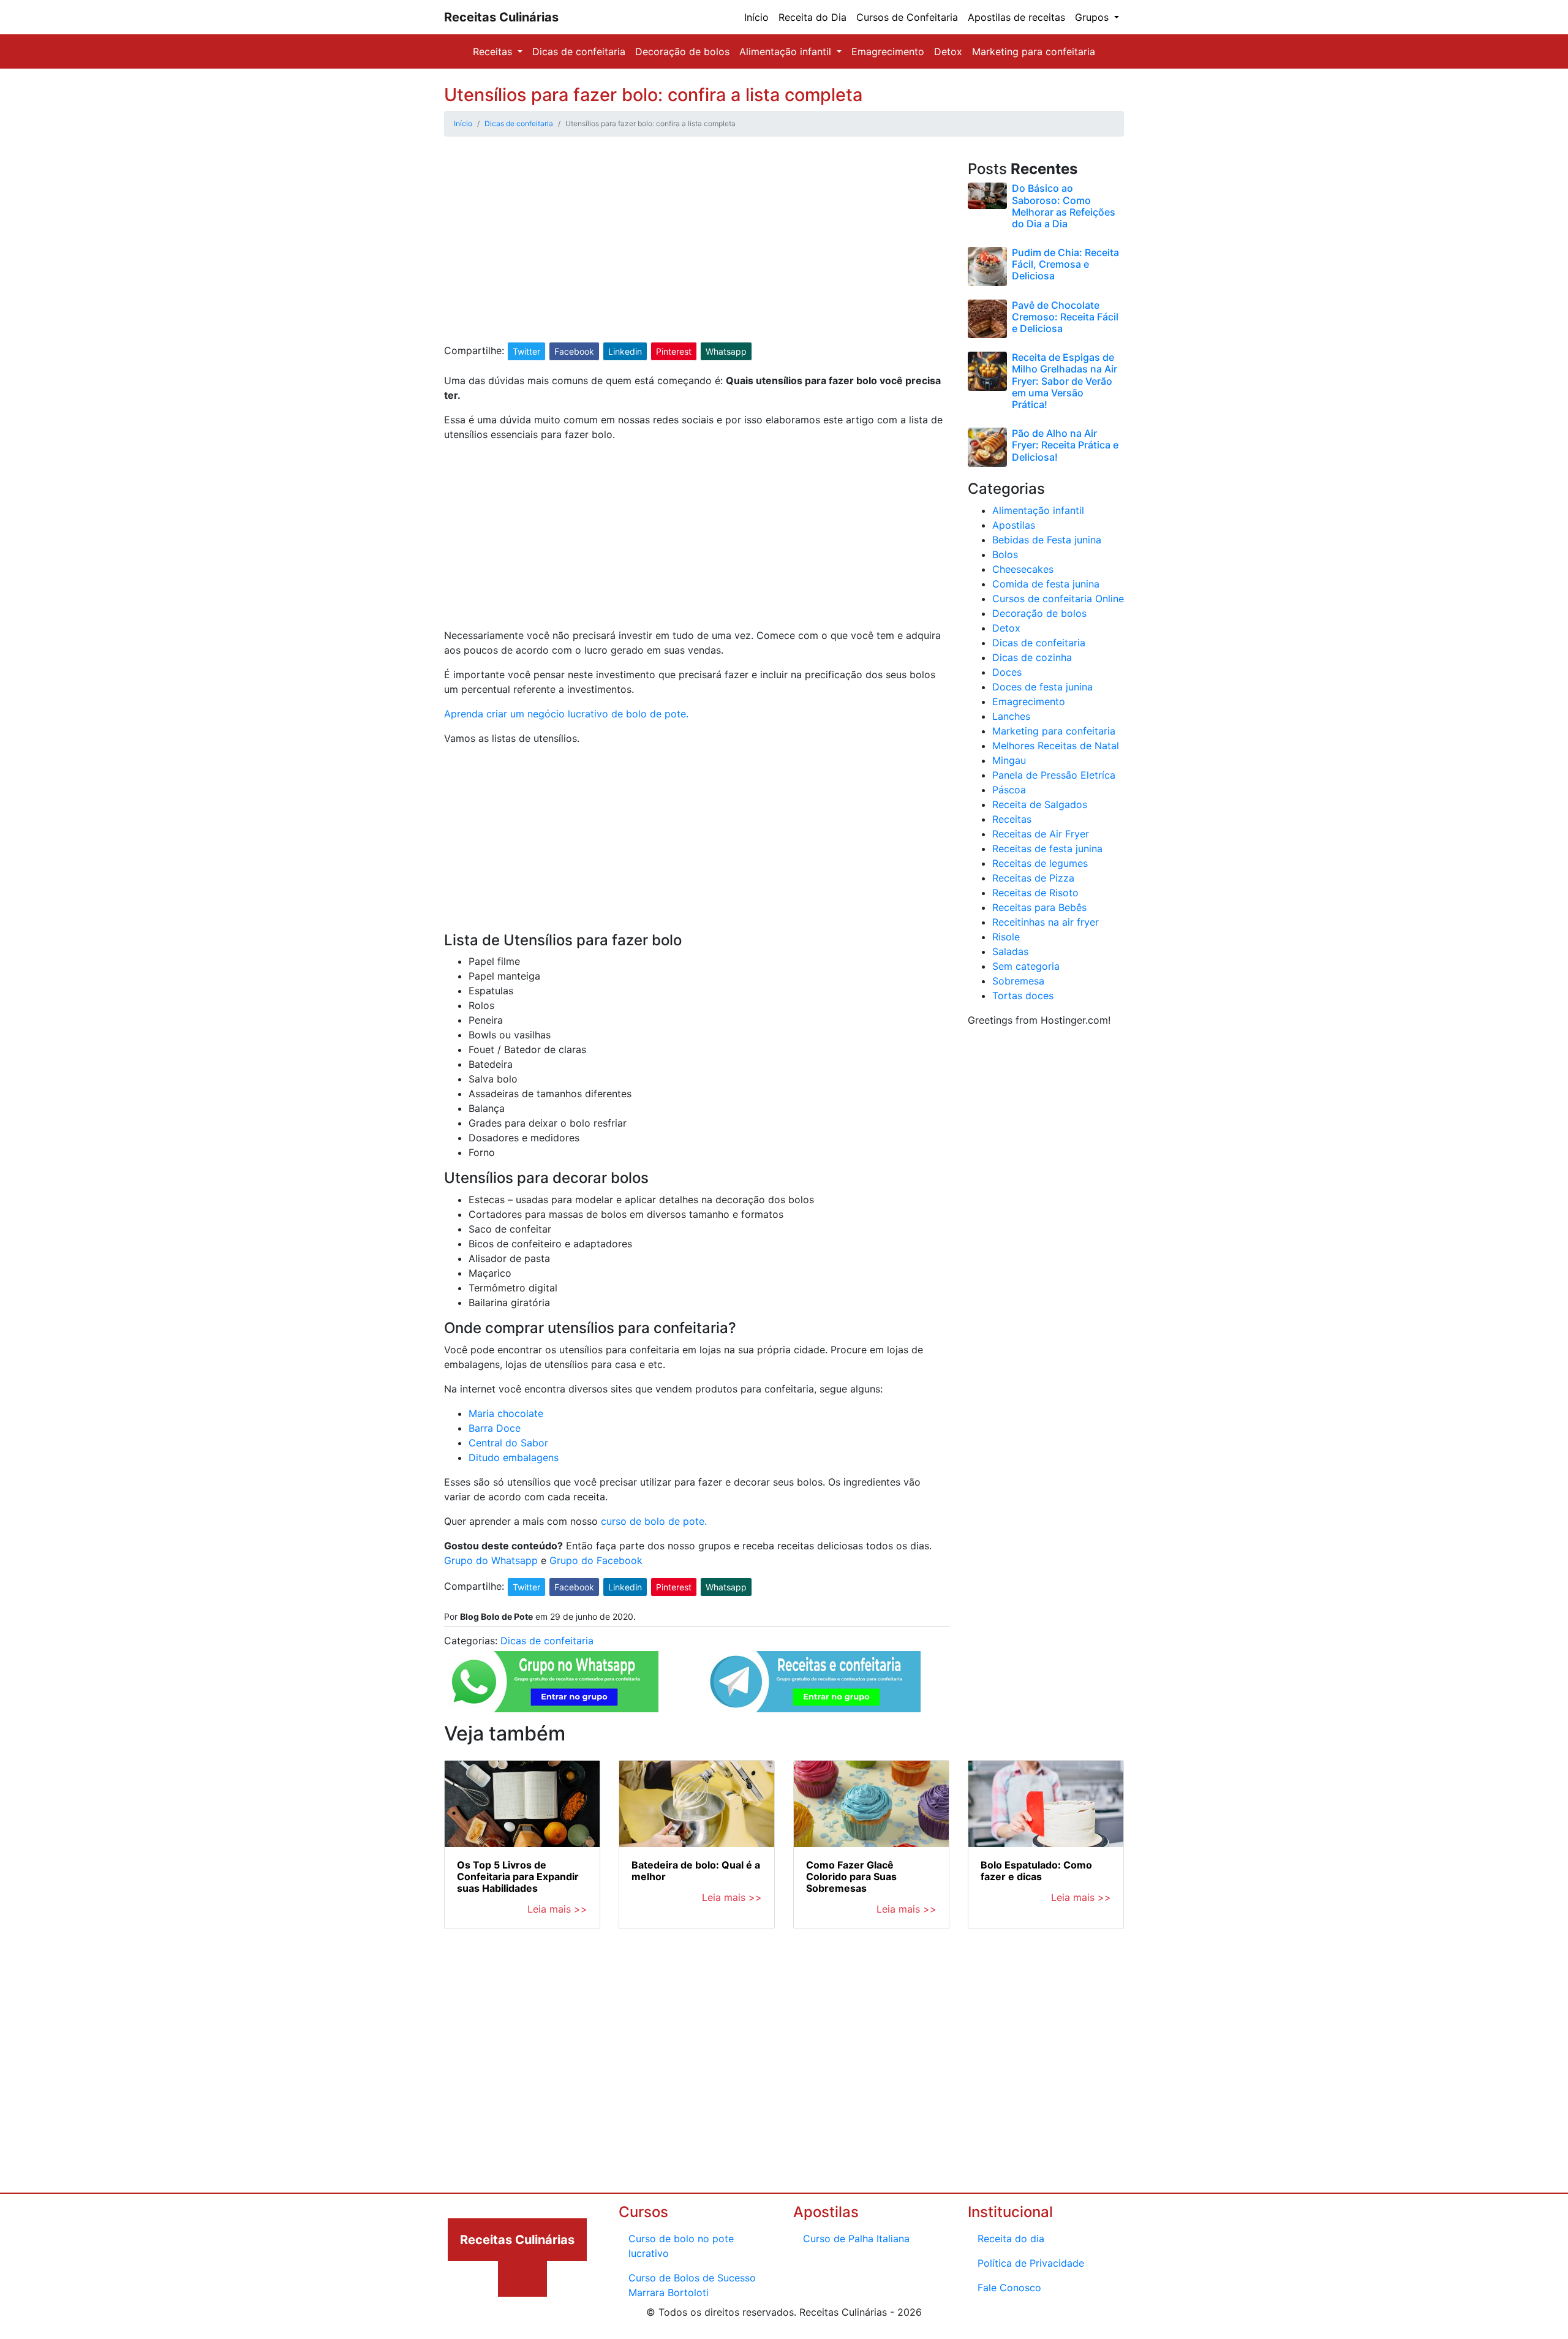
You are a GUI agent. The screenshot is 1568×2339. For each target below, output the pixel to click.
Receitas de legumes (1040, 863)
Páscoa (1009, 790)
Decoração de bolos (682, 51)
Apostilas (1014, 525)
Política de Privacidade (1031, 2263)
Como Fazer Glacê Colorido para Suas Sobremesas (851, 1876)
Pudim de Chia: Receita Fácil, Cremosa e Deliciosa (1065, 264)
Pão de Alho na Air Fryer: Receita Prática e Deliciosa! (1065, 445)
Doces (1007, 672)
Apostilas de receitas (1016, 17)
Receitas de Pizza (1033, 878)
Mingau (1009, 760)
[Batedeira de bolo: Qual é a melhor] (697, 1804)
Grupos (1093, 17)
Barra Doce (495, 1428)
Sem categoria (1026, 966)
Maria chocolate (506, 1413)
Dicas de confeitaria (579, 51)
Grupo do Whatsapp (491, 1560)
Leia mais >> (557, 1909)
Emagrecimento (888, 51)
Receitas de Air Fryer (1041, 834)
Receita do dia (1011, 2239)
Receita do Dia (812, 17)
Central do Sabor (508, 1443)
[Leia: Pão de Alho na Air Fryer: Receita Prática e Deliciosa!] (987, 446)
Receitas (494, 51)
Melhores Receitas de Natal (1056, 746)
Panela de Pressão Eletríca (1054, 775)
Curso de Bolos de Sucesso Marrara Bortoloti (692, 2285)
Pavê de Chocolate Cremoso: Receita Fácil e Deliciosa (1065, 317)
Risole (1006, 937)
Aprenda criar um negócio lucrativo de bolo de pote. (566, 714)
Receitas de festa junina (1047, 848)
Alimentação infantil (787, 51)
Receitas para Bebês (1039, 907)
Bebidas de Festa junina (1047, 540)
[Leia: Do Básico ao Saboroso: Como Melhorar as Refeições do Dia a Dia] (987, 195)
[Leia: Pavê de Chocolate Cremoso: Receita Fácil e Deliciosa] (987, 318)
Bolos (1005, 554)
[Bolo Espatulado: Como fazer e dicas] (1046, 1804)
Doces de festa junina (1042, 687)
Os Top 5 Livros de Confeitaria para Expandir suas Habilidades (518, 1876)
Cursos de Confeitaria (907, 17)
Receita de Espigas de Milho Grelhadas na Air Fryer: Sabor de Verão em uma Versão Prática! (1065, 381)
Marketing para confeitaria (1034, 51)
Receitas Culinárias (501, 17)
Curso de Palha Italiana (856, 2239)
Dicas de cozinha (1032, 657)
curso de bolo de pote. (654, 1521)
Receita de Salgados (1040, 804)
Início (756, 17)
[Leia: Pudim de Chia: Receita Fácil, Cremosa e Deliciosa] (987, 265)
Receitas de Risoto (1035, 893)
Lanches (1011, 716)
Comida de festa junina (1046, 584)
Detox (948, 51)
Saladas (1010, 951)
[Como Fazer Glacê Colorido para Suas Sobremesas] (871, 1804)
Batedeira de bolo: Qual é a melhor (696, 1871)
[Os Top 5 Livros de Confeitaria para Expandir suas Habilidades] (522, 1804)
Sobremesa (1018, 981)
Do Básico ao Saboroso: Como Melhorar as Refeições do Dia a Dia (1064, 206)
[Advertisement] (697, 251)
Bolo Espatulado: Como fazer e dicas (1036, 1871)
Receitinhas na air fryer (1046, 922)
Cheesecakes (1023, 569)
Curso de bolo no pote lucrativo (681, 2246)
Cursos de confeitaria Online (1058, 599)
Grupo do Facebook (596, 1560)
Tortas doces (1023, 996)
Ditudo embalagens (514, 1457)
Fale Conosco (1009, 2288)
